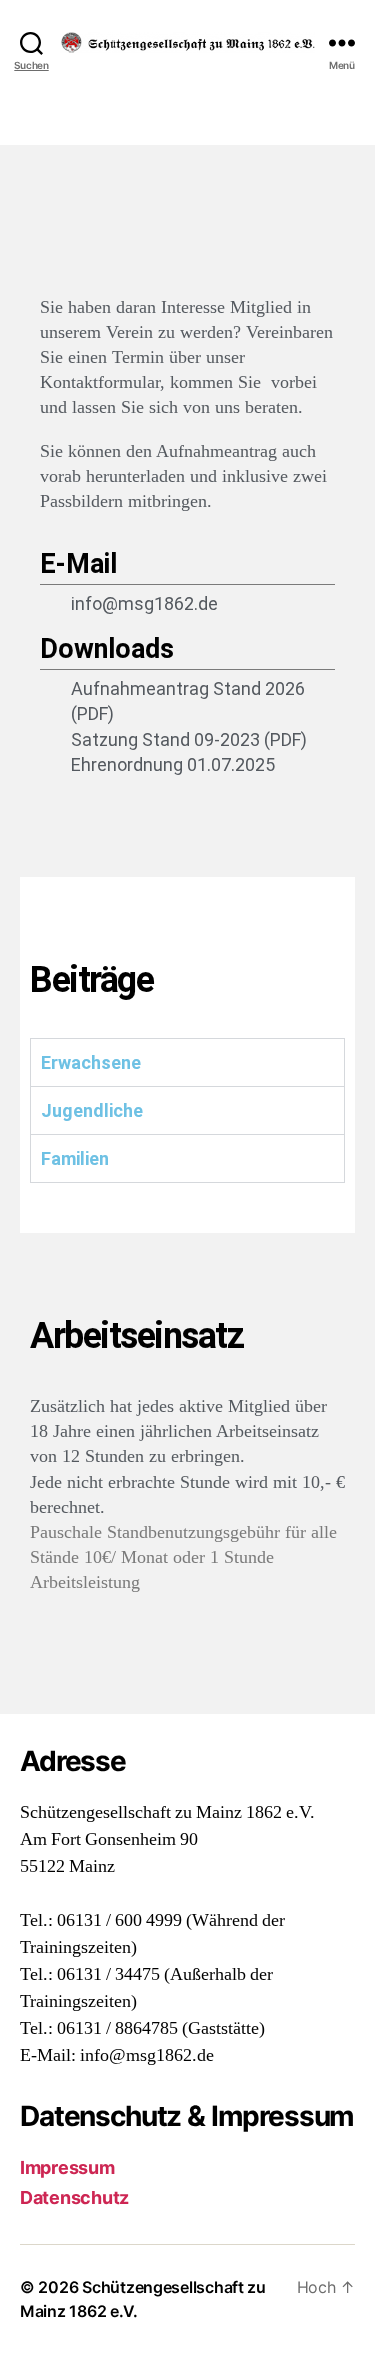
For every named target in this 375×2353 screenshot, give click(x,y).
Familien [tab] (75, 1158)
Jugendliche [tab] (92, 1110)
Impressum (67, 2167)
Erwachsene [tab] (91, 1062)
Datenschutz (74, 2197)
